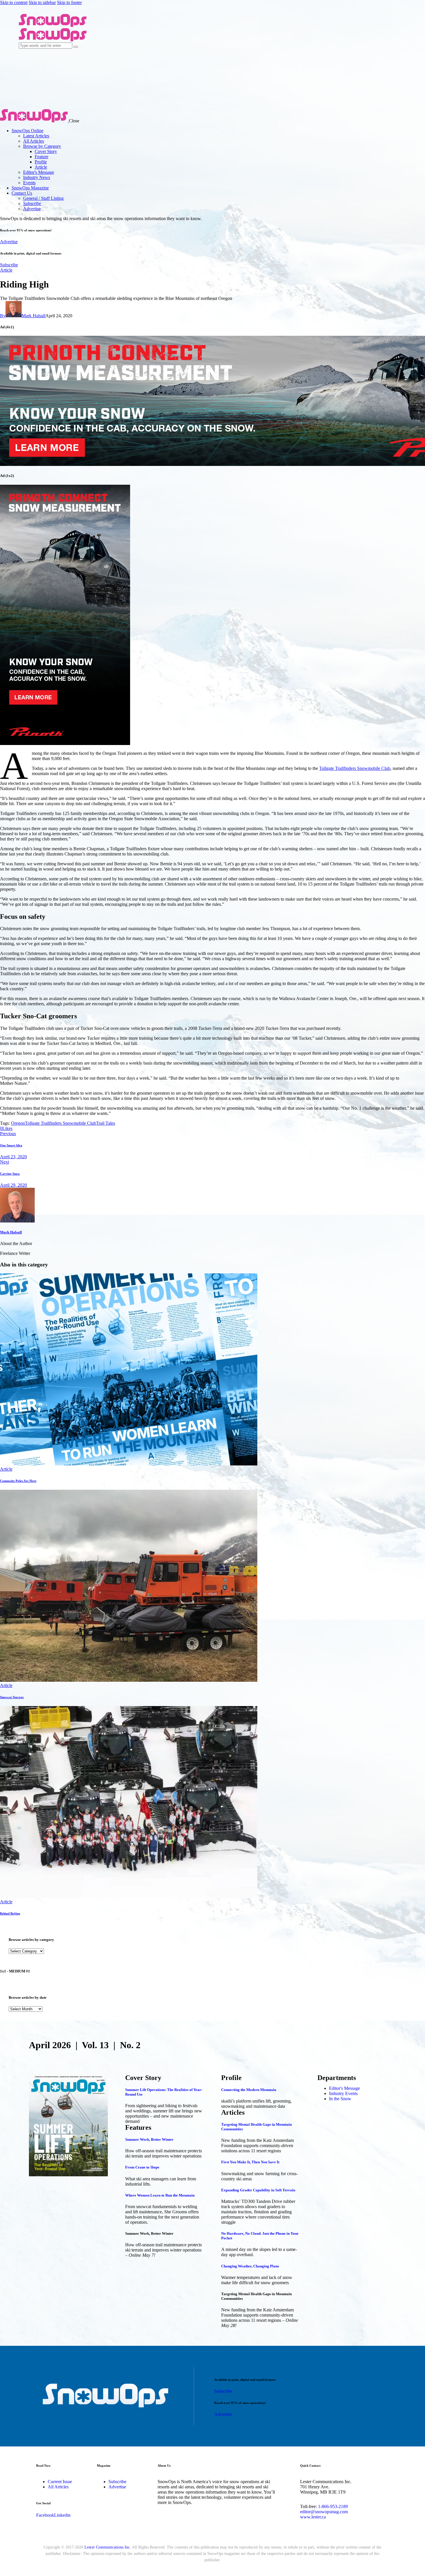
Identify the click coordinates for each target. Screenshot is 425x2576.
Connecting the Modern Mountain (249, 2090)
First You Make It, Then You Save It (250, 2162)
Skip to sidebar (42, 2)
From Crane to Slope (142, 2167)
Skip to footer (69, 2)
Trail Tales (106, 1123)
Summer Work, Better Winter (149, 2139)
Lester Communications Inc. (108, 2547)
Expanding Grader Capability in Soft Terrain (258, 2190)
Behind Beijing (10, 1913)
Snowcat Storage (12, 1697)
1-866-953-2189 (333, 2506)
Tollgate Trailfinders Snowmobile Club (355, 768)
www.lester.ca (313, 2517)
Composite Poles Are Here (18, 1481)
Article (6, 270)
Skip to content (14, 2)
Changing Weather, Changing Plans (250, 2266)
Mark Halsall (11, 1232)
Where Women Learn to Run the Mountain (160, 2195)
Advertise (9, 242)
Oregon (18, 1123)
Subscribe (9, 265)
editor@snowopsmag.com (324, 2512)
